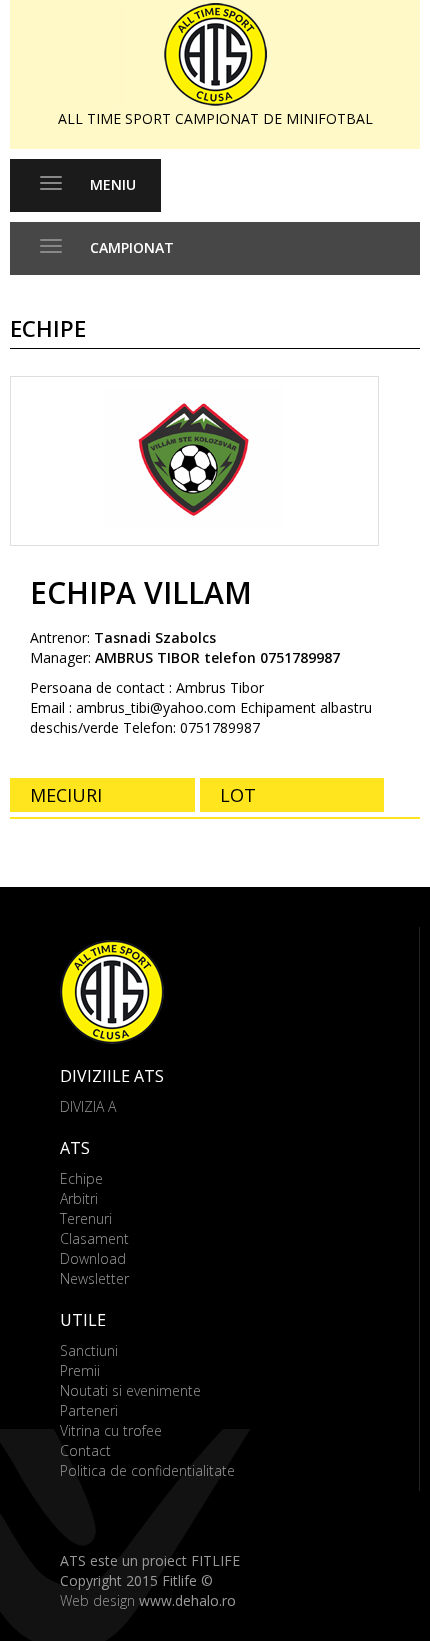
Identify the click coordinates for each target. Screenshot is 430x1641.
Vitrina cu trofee (111, 1430)
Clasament (94, 1238)
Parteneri (89, 1410)
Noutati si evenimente (130, 1390)
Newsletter (94, 1278)
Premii (80, 1370)
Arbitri (79, 1198)
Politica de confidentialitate (147, 1470)
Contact (85, 1450)
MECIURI (66, 795)
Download (93, 1258)
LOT (238, 795)
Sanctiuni (89, 1350)
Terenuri (86, 1218)
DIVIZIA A (88, 1106)
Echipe (81, 1178)
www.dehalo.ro (187, 1600)
